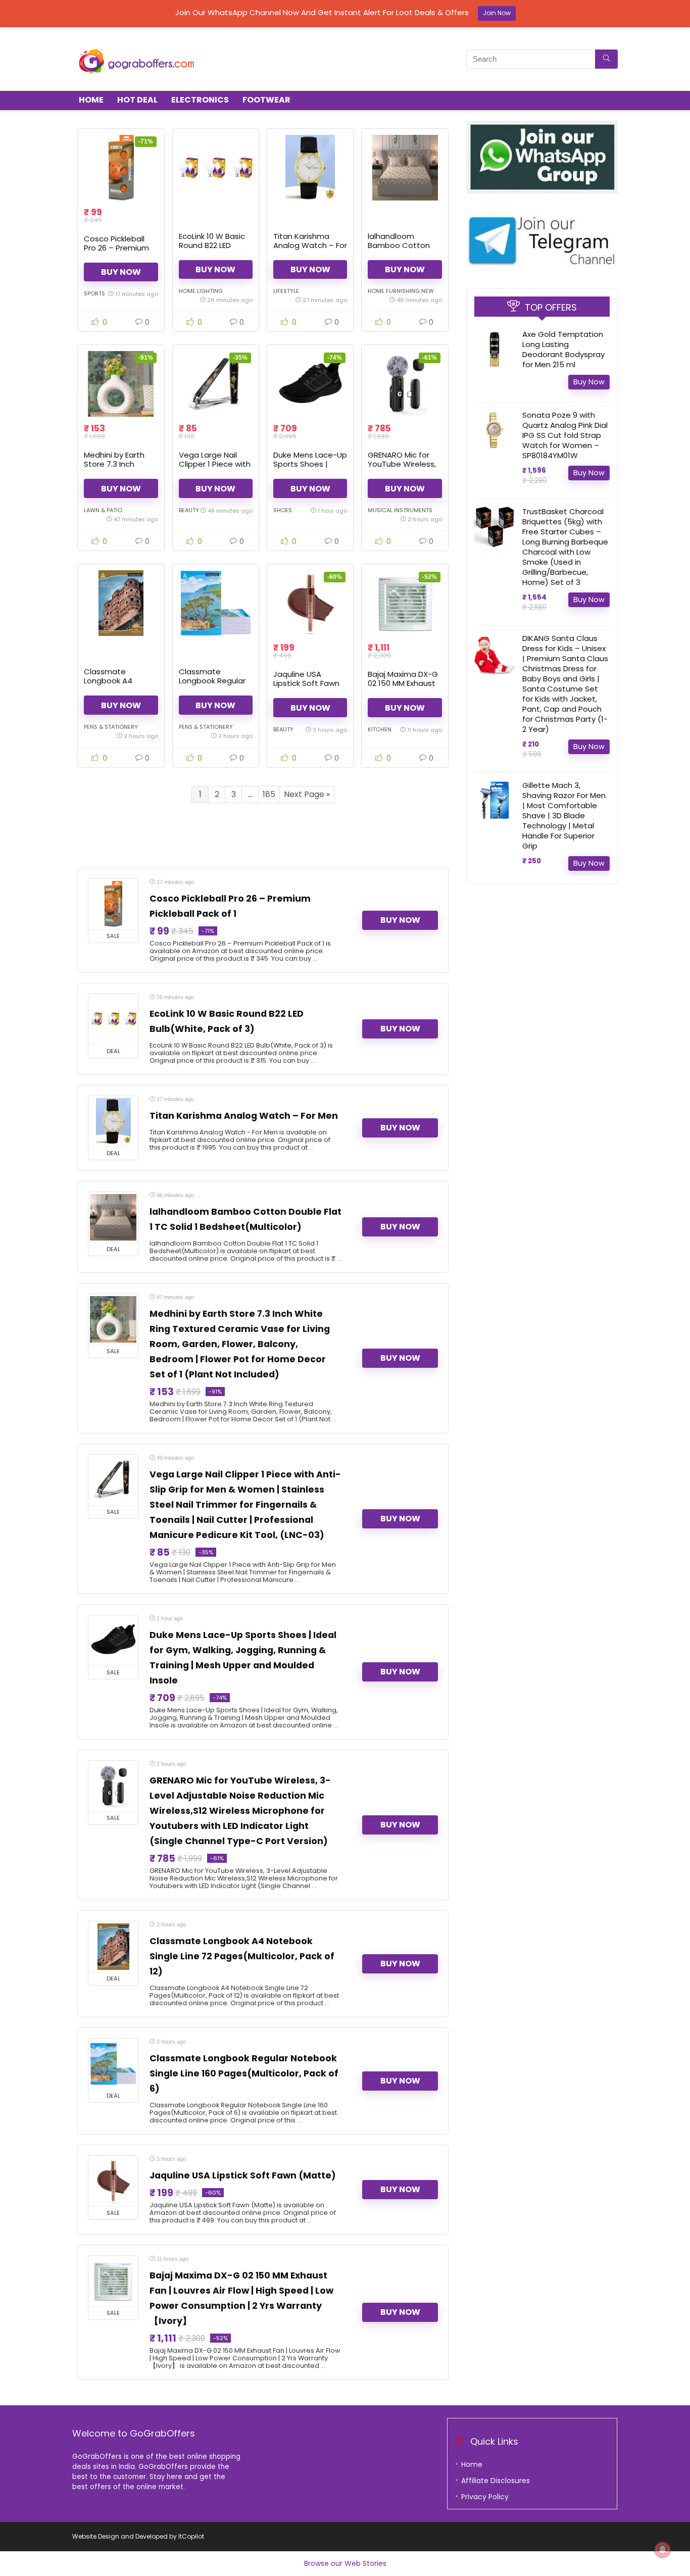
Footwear (266, 100)
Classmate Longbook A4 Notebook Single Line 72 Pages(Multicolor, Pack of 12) (242, 1956)
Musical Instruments (400, 510)
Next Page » (307, 794)
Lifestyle (286, 291)
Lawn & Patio (103, 510)
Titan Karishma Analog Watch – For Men (310, 245)
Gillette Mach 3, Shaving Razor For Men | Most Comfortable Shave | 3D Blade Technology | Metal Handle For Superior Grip (564, 815)
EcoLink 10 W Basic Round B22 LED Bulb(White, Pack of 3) (215, 250)
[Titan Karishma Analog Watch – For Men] (310, 168)
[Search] (606, 59)
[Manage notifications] (663, 2550)
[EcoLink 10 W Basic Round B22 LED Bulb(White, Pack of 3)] (216, 168)
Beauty (189, 510)
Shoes (283, 510)
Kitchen (380, 729)
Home (91, 100)
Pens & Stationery (111, 727)
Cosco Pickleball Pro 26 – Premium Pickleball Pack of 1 (118, 248)
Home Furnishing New (401, 291)
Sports (94, 293)
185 (269, 794)
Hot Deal (137, 100)
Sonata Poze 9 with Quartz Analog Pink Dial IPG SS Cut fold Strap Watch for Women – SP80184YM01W (565, 435)
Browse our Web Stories (345, 2563)
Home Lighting (201, 291)
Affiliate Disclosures (496, 2481)
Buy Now (121, 272)
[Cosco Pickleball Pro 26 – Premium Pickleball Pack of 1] (121, 168)
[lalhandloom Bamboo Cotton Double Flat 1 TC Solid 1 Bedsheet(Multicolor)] (405, 168)
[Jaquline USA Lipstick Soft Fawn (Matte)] (310, 603)
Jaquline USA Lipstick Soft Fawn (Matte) (306, 683)
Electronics (200, 100)
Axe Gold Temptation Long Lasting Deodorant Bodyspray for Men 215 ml (563, 349)
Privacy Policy (485, 2497)
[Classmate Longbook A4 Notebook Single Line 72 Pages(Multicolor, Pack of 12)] (121, 603)
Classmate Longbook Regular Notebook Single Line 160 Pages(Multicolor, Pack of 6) (244, 2073)
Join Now (497, 13)
